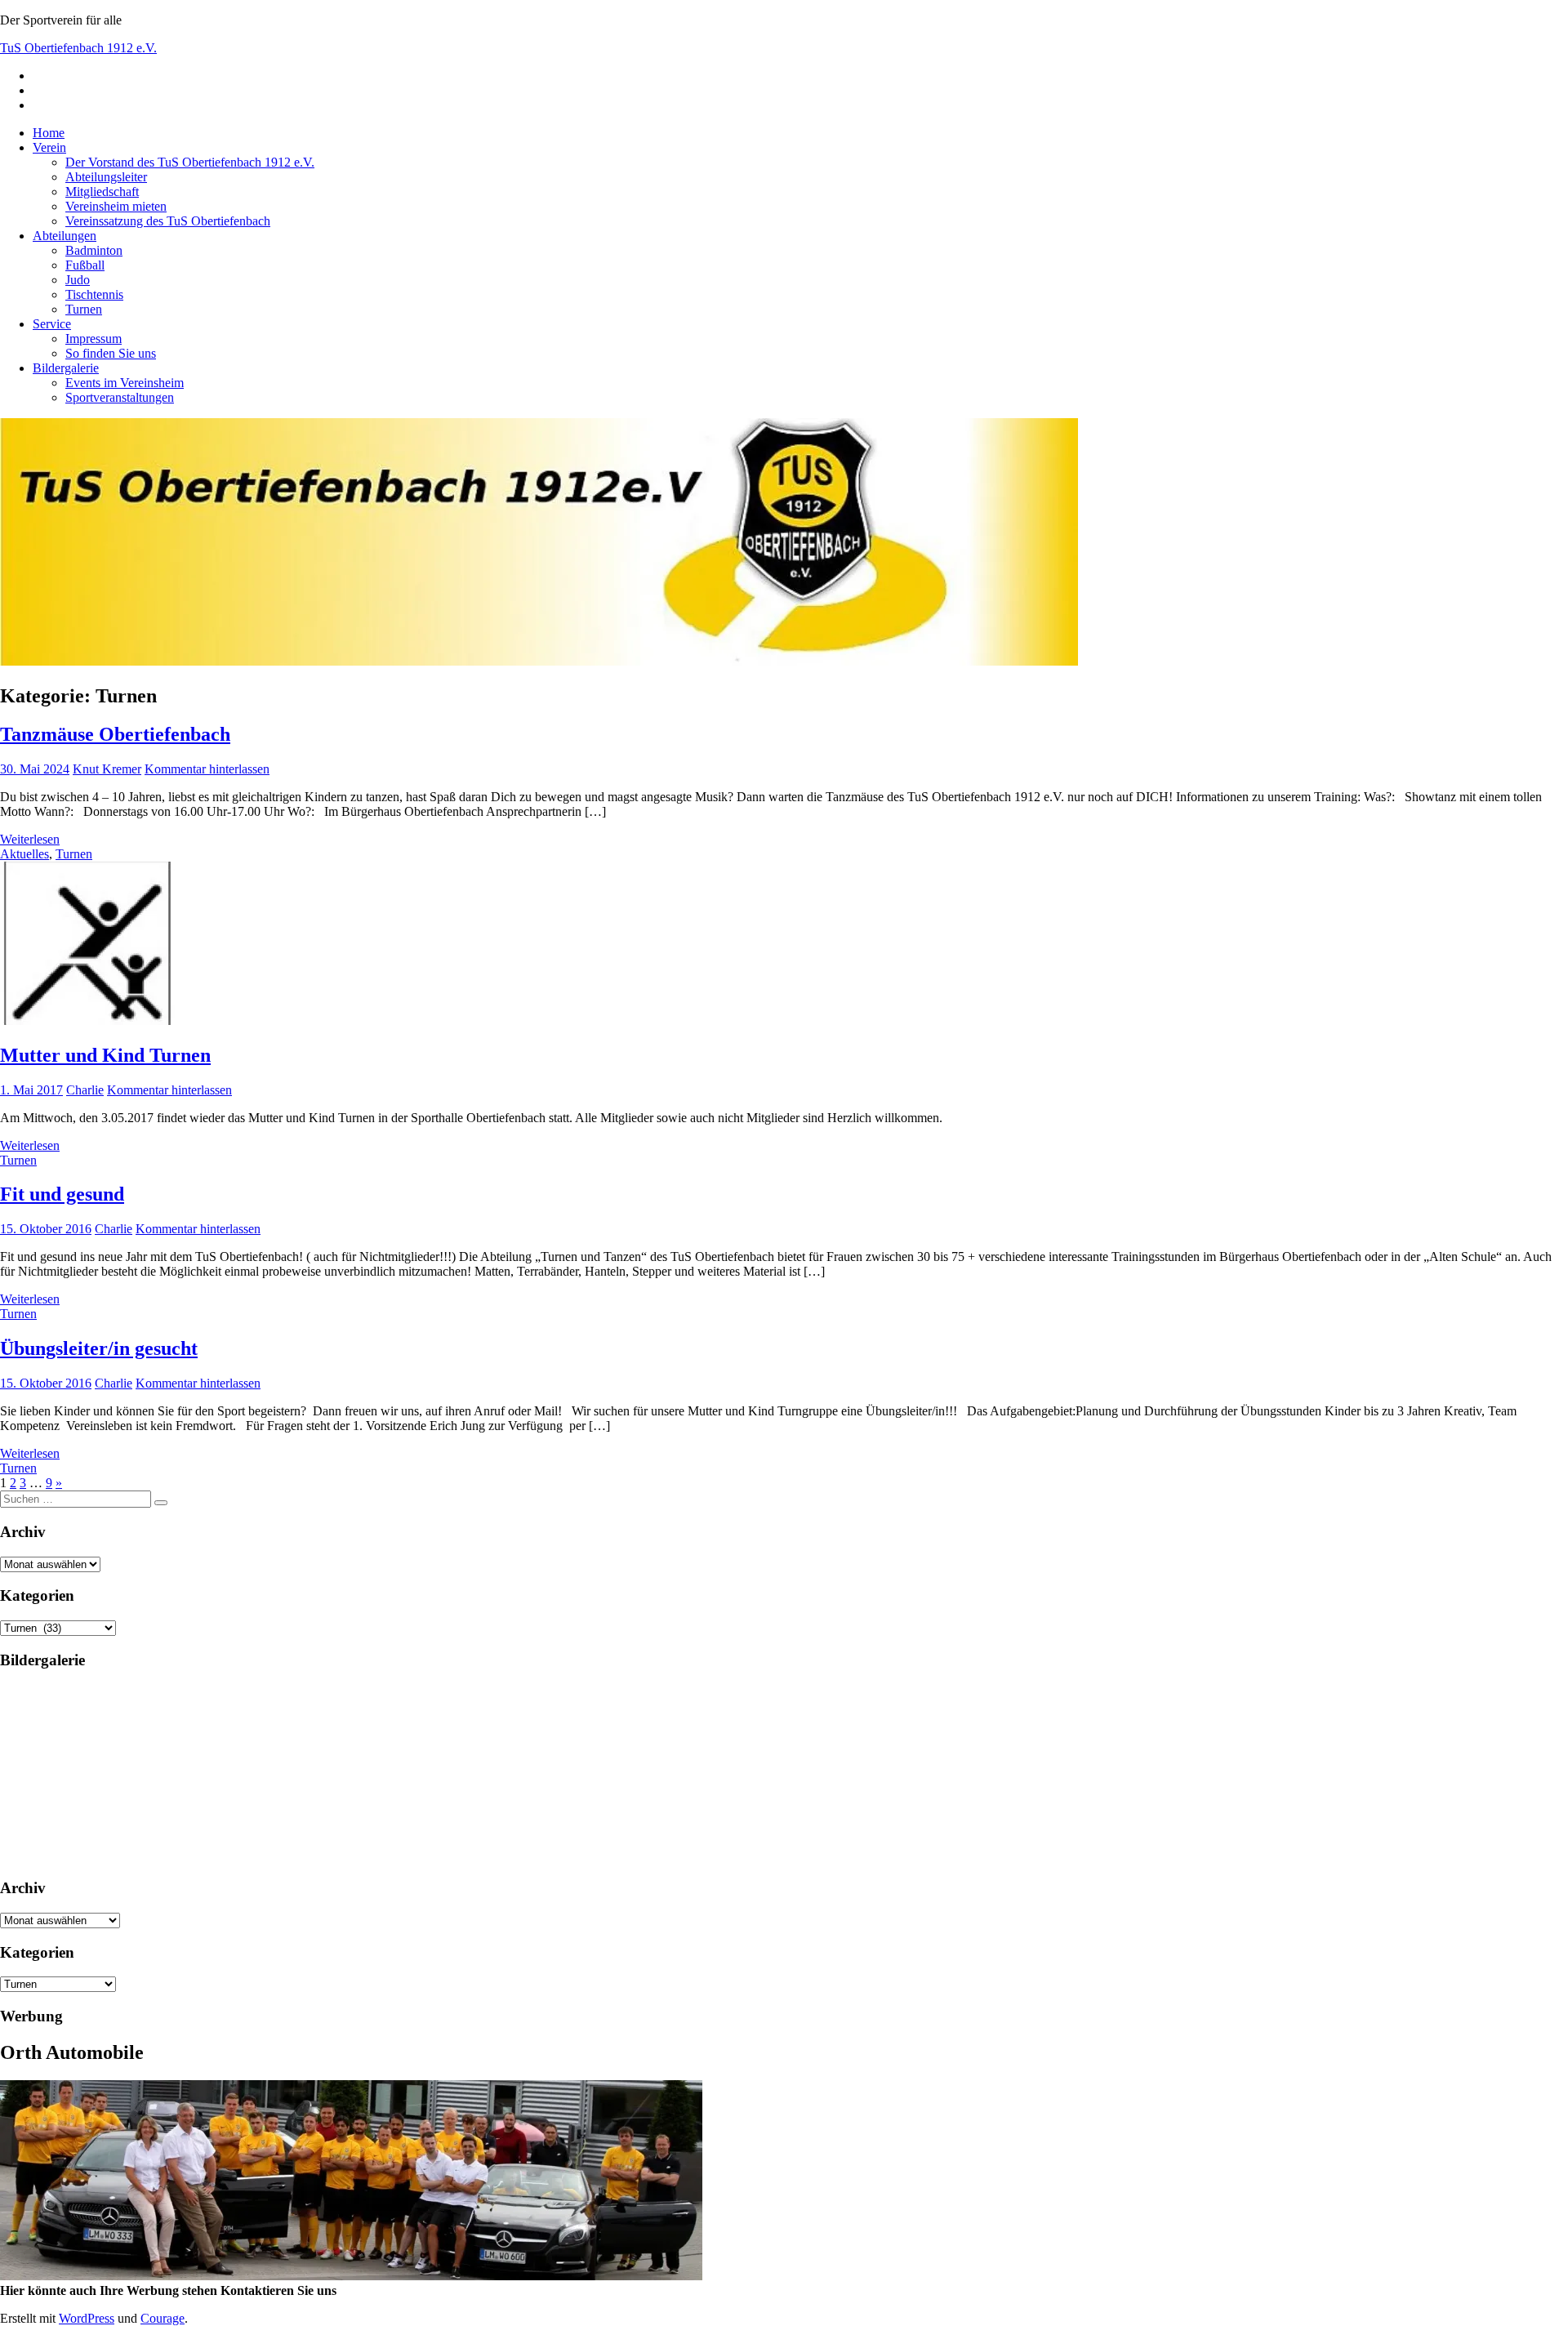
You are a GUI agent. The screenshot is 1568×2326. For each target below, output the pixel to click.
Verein (49, 147)
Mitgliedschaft (102, 192)
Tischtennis (94, 294)
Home (49, 133)
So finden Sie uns (111, 353)
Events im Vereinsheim (125, 383)
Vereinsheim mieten (116, 206)
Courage (163, 2318)
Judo (78, 280)
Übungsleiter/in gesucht (99, 1348)
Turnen (84, 309)
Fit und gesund (62, 1194)
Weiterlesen (30, 839)
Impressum (94, 339)
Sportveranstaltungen (120, 397)
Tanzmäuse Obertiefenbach (115, 734)
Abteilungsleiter (106, 177)
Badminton (94, 250)
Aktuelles (24, 854)
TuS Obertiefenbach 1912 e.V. (78, 48)
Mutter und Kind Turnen (105, 1055)
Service (52, 324)
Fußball (85, 265)
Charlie (85, 1090)
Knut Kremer (107, 769)
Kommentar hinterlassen (207, 769)
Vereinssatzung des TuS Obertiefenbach (168, 221)
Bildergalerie (66, 368)
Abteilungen (65, 236)
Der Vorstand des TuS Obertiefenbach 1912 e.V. (190, 162)
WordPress (87, 2318)
